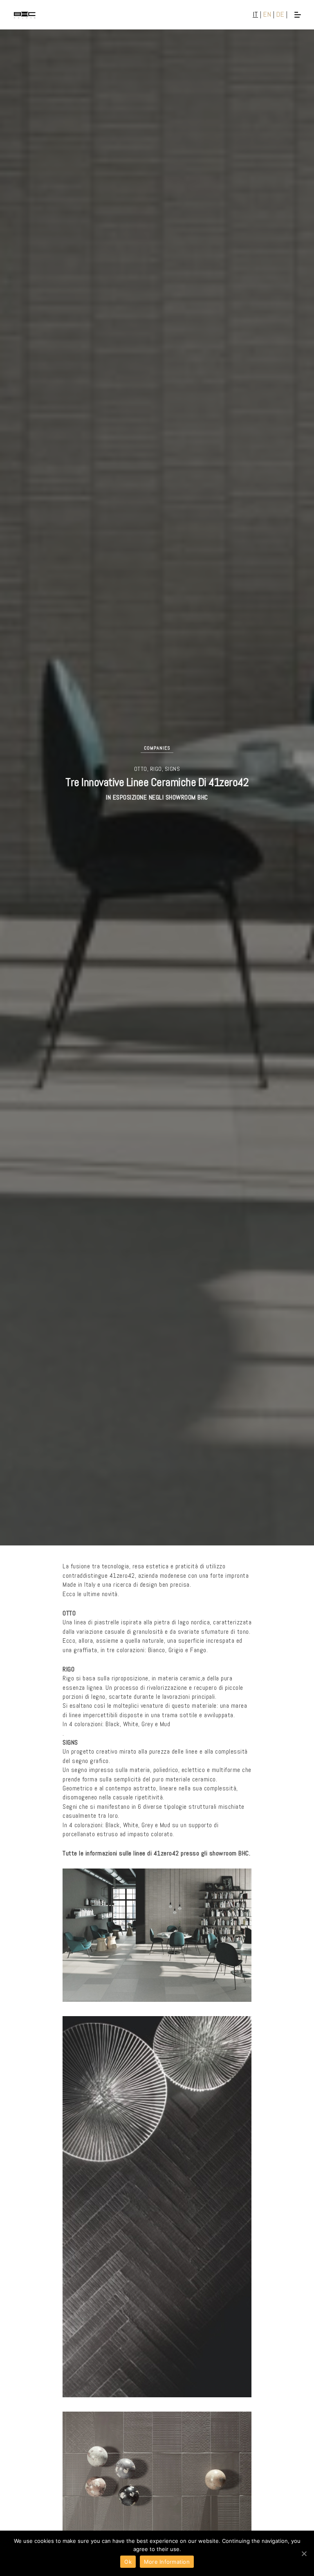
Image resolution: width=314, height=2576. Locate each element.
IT (255, 14)
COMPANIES (157, 748)
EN (267, 14)
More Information (167, 2562)
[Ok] (304, 2554)
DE (280, 14)
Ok (128, 2562)
